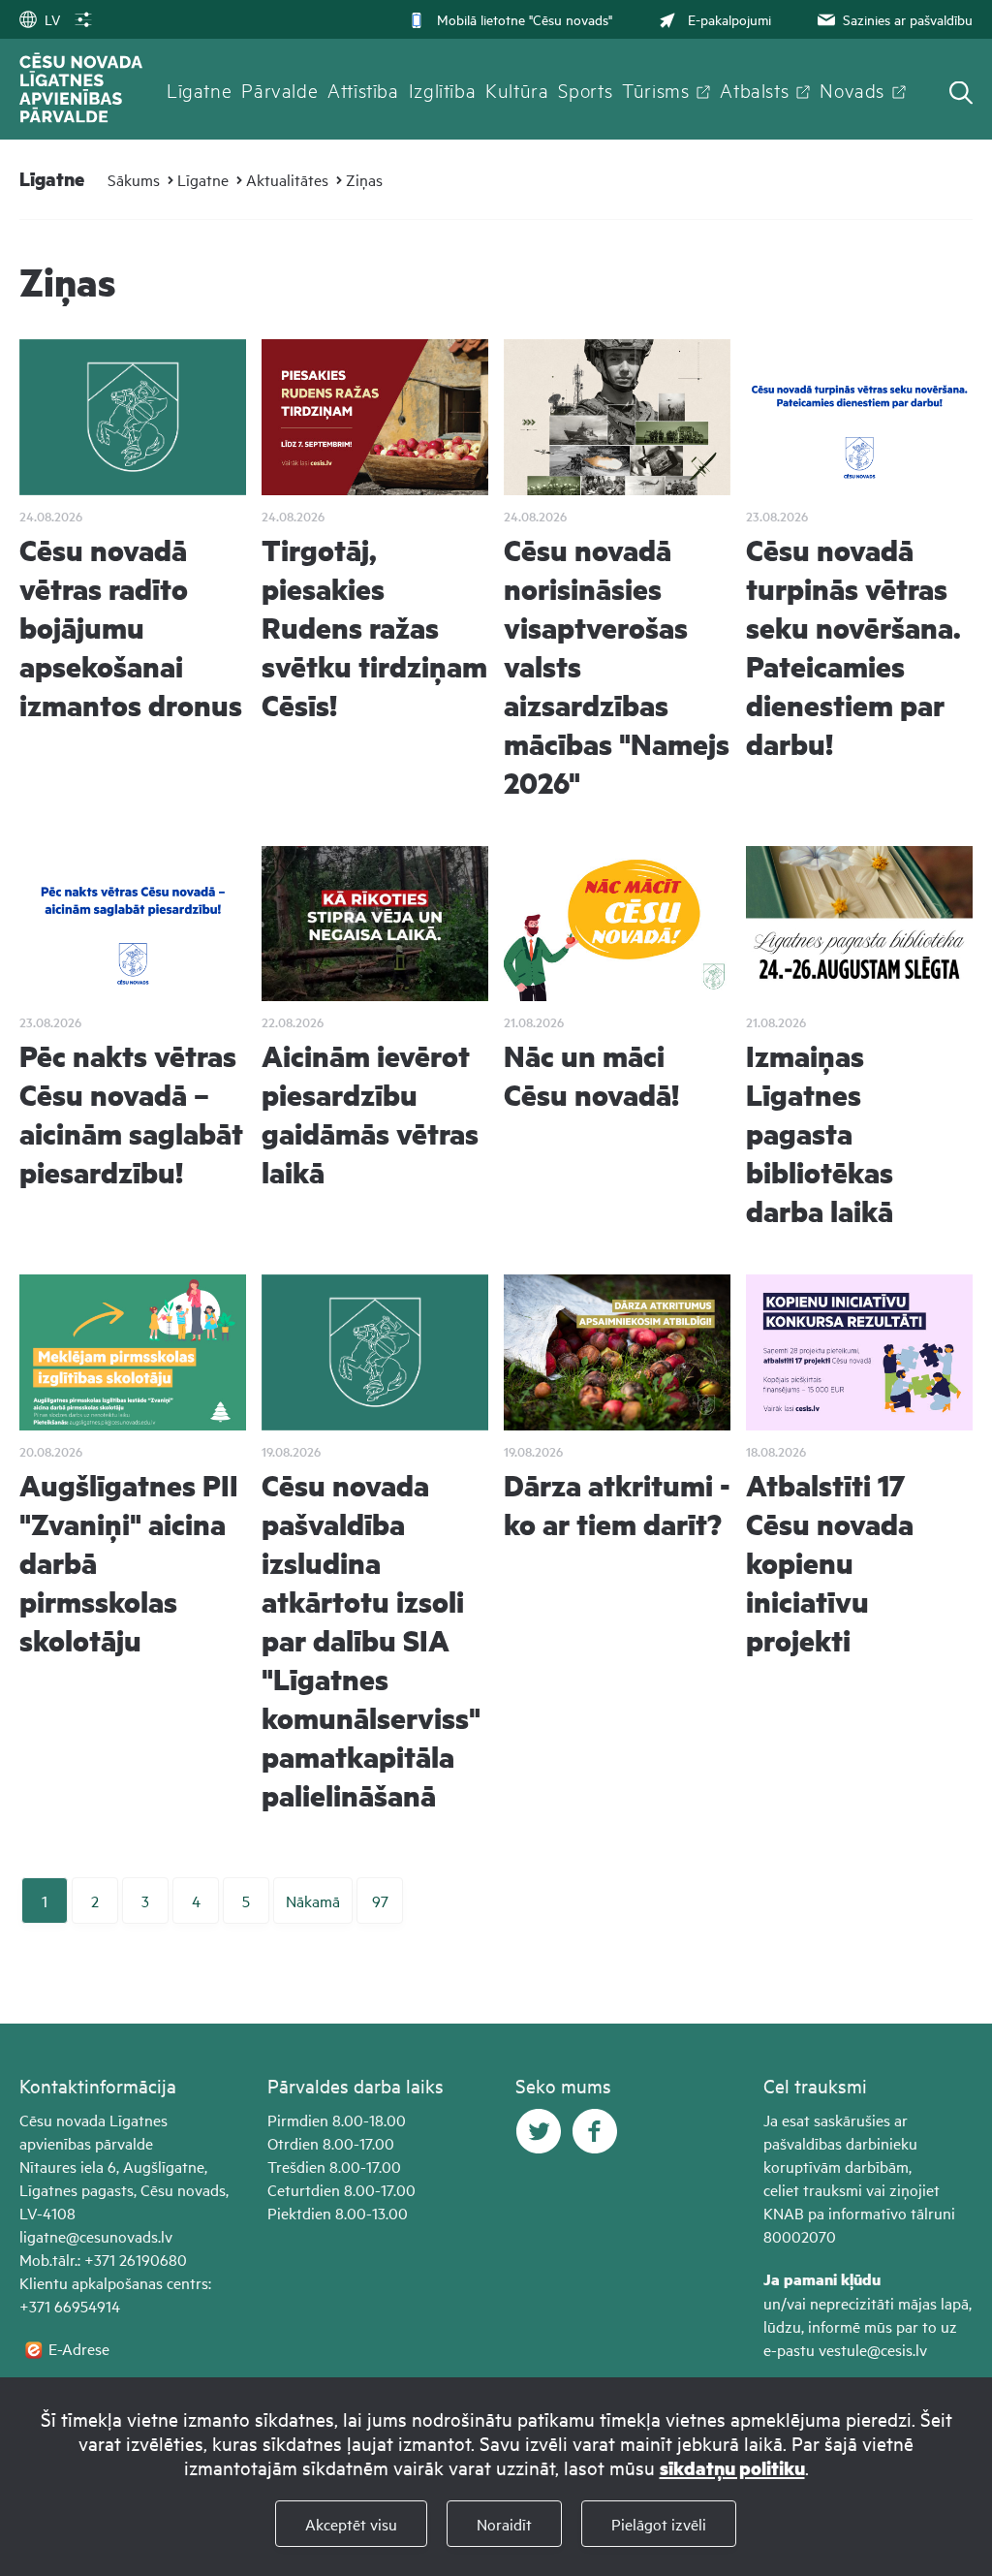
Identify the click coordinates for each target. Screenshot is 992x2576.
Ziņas (364, 179)
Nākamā (313, 1901)
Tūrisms (655, 89)
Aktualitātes (287, 179)
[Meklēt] (961, 94)
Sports (585, 89)
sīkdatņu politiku (732, 2468)
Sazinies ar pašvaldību (908, 19)
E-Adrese (79, 2348)
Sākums (134, 179)
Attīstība (363, 89)
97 (380, 1901)
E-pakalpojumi (729, 19)
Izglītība (443, 89)
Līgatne (199, 89)
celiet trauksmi (813, 2189)
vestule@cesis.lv (873, 2349)
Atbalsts (754, 89)
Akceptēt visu (351, 2524)
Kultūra (517, 89)
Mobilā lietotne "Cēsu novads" (525, 19)
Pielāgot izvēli (659, 2524)
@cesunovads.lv (119, 2236)
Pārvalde (279, 89)
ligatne (43, 2236)
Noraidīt (504, 2524)
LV (52, 19)
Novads (852, 89)
